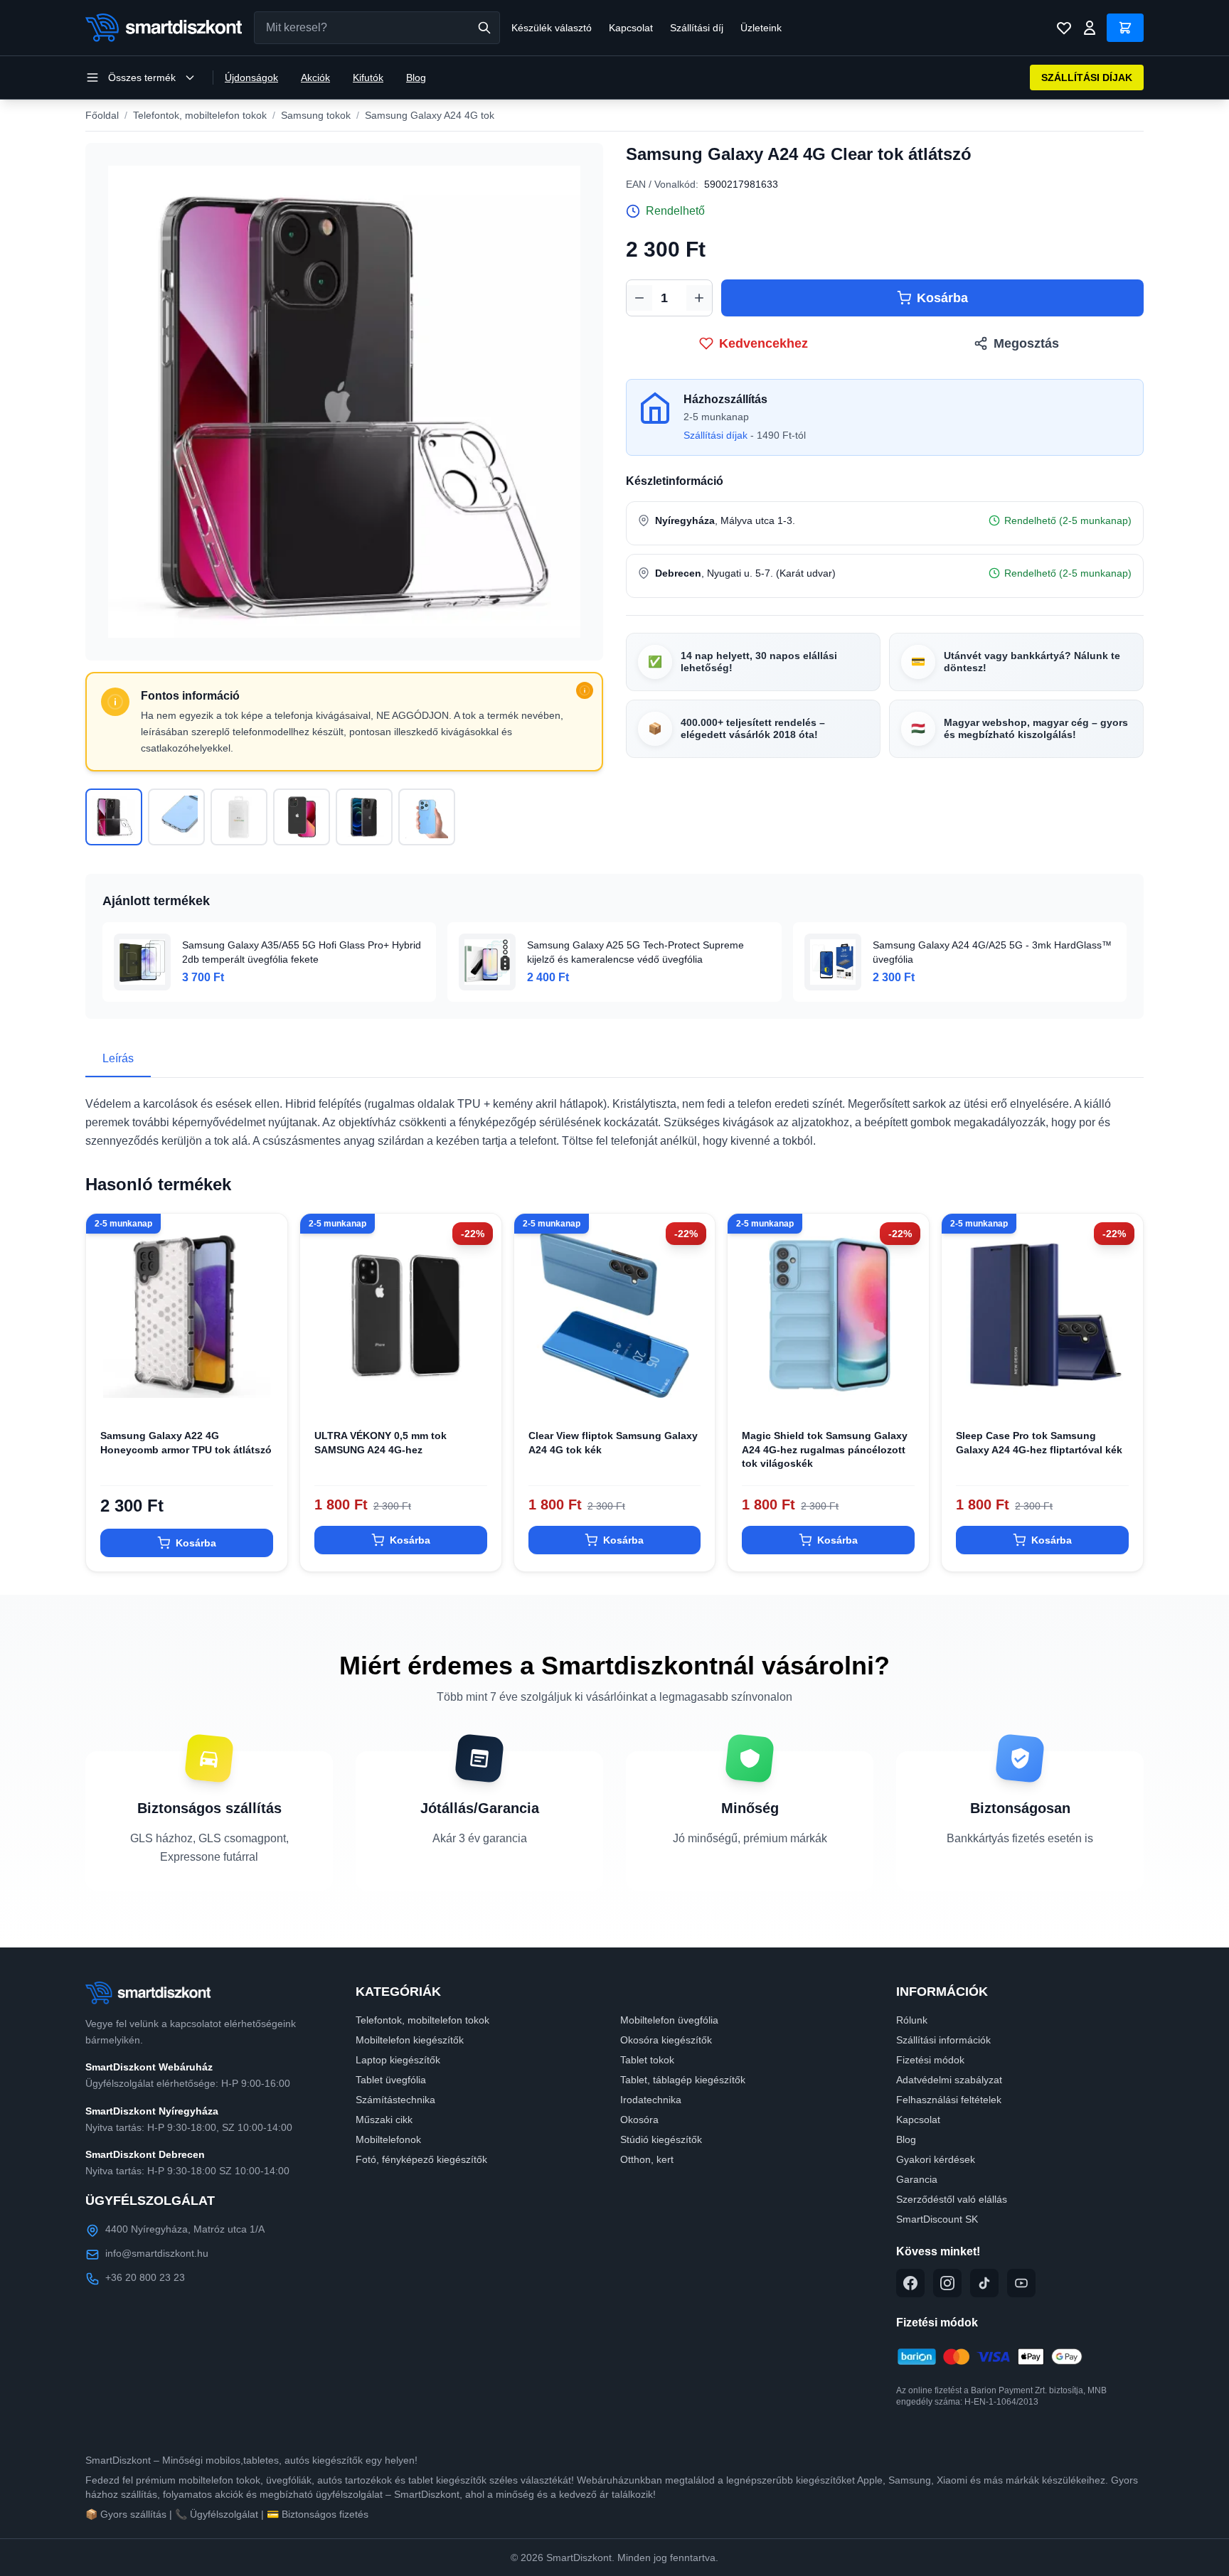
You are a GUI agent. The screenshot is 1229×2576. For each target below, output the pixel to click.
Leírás (118, 1058)
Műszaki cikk (384, 2120)
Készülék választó (552, 28)
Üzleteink (761, 28)
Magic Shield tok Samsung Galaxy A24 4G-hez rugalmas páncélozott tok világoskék (825, 1449)
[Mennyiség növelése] (699, 298)
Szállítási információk (943, 2040)
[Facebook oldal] (910, 2283)
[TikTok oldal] (984, 2283)
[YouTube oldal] (1021, 2283)
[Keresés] (484, 28)
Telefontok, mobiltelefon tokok (200, 115)
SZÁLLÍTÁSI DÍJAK (1087, 78)
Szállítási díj (697, 28)
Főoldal (102, 115)
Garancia (917, 2179)
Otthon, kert (647, 2159)
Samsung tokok (316, 115)
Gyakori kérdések (936, 2159)
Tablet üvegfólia (391, 2080)
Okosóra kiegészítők (666, 2040)
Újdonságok (251, 78)
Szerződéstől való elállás (952, 2199)
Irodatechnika (651, 2100)
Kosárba (942, 298)
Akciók (315, 78)
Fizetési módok (930, 2060)
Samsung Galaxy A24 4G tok (430, 115)
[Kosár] (1125, 28)
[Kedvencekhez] (265, 1392)
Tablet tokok (647, 2060)
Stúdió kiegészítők (661, 2139)
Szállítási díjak (715, 435)
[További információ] (585, 690)
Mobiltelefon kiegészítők (410, 2040)
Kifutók (368, 78)
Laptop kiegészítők (398, 2060)
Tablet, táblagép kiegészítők (683, 2080)
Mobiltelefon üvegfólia (669, 2020)
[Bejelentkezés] (1090, 28)
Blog (416, 78)
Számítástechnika (395, 2100)
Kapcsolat (631, 28)
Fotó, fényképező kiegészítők (421, 2159)
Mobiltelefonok (388, 2139)
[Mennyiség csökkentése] (639, 298)
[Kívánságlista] (1064, 28)
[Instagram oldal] (947, 2283)
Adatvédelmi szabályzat (949, 2080)
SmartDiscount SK (937, 2219)
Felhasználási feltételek (949, 2100)
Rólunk (912, 2020)
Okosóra (639, 2120)
